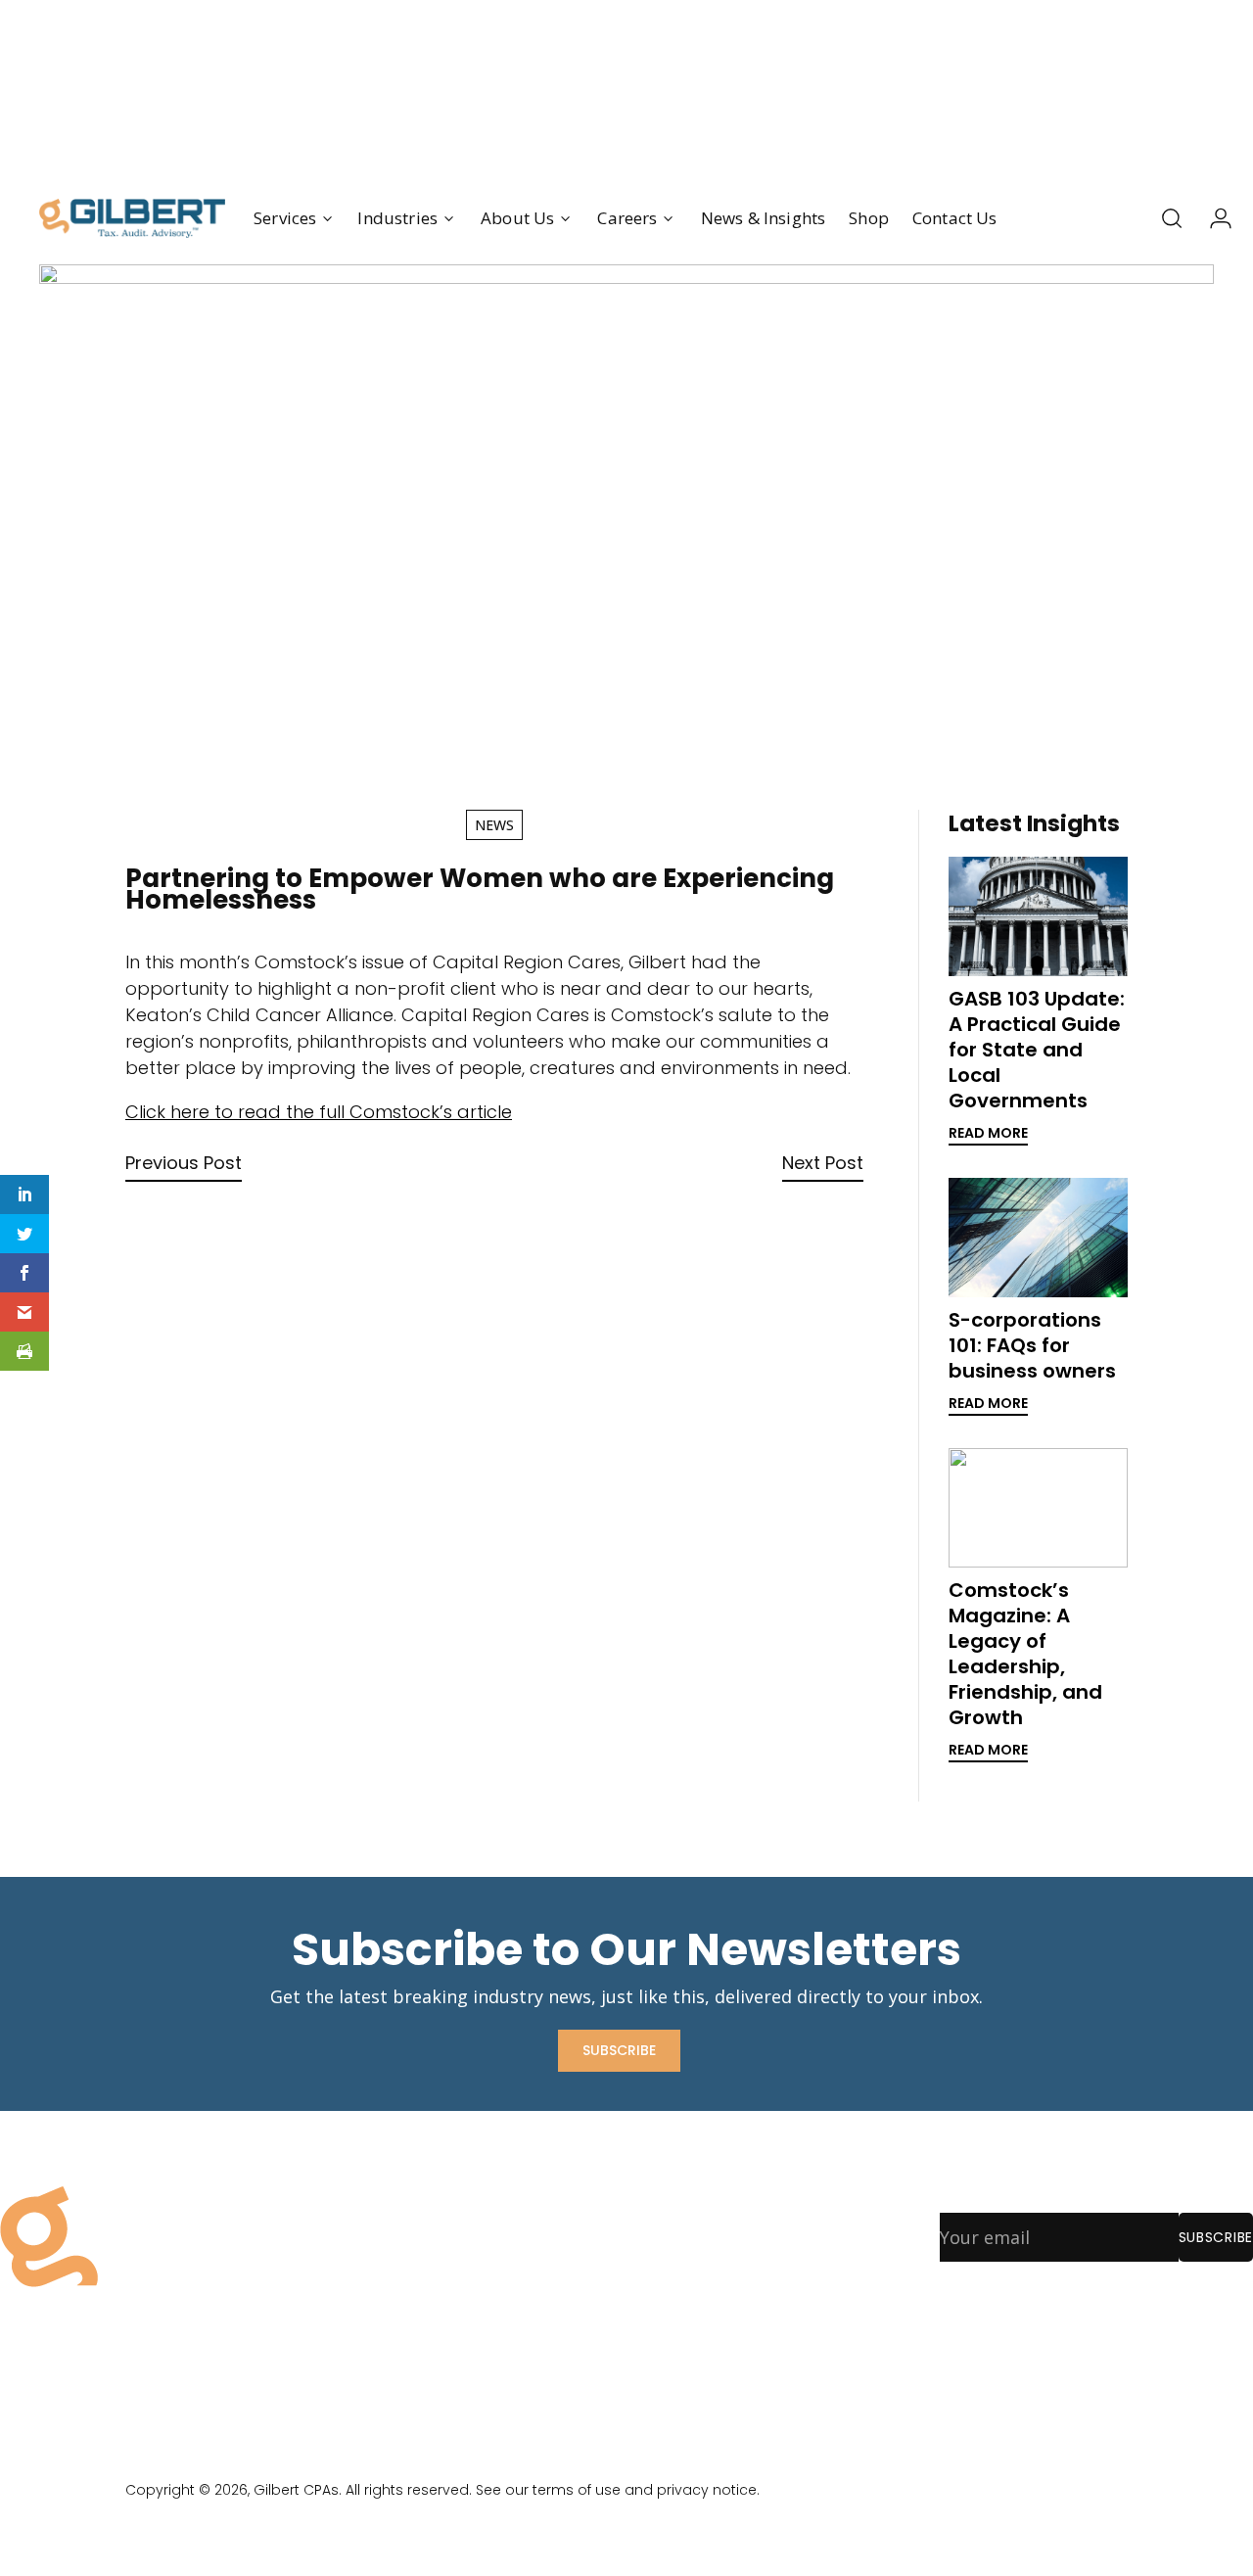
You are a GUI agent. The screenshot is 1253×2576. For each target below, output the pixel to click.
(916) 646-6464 (686, 2294)
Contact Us (955, 218)
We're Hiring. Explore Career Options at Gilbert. (626, 86)
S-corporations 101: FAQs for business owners (1032, 1345)
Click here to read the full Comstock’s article (319, 1112)
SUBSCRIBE (619, 2050)
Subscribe (1216, 2237)
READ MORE (988, 1133)
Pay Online (420, 2318)
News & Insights (764, 218)
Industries (397, 218)
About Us (416, 2241)
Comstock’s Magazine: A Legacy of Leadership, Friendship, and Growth (1025, 1654)
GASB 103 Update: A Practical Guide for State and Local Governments (1037, 1050)
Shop (869, 218)
